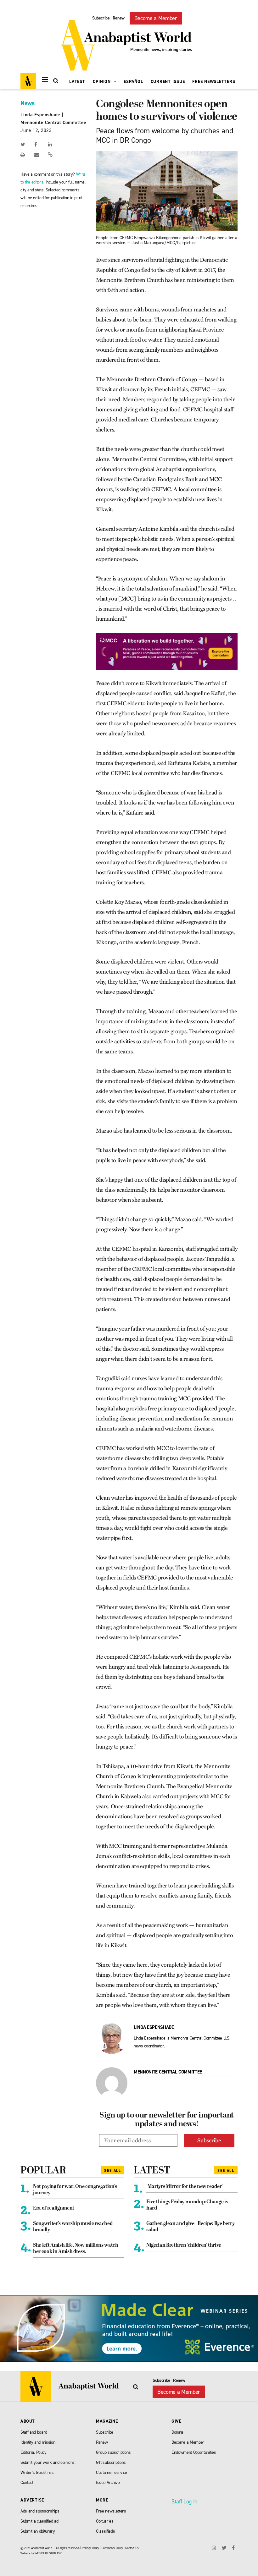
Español (133, 82)
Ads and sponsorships (40, 2511)
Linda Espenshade (40, 115)
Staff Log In (184, 2502)
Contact (27, 2483)
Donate (177, 2432)
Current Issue (168, 82)
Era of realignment (54, 2208)
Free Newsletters (214, 82)
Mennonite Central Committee (53, 123)
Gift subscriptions (111, 2462)
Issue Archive (108, 2483)
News (28, 103)
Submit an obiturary (38, 2531)
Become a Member (156, 18)
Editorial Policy (34, 2452)
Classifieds (105, 2531)
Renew (119, 18)
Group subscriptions (113, 2452)
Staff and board (34, 2432)
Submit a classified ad (39, 2521)
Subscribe (101, 18)
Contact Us (132, 2548)
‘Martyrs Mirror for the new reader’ (185, 2187)
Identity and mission (38, 2442)
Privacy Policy (90, 2548)
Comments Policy (112, 2548)
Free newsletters (111, 2511)
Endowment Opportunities (194, 2452)
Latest (77, 82)
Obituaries (105, 2521)
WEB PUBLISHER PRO (48, 2553)
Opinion (103, 82)
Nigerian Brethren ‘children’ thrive (184, 2245)
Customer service (112, 2472)
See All (113, 2171)
